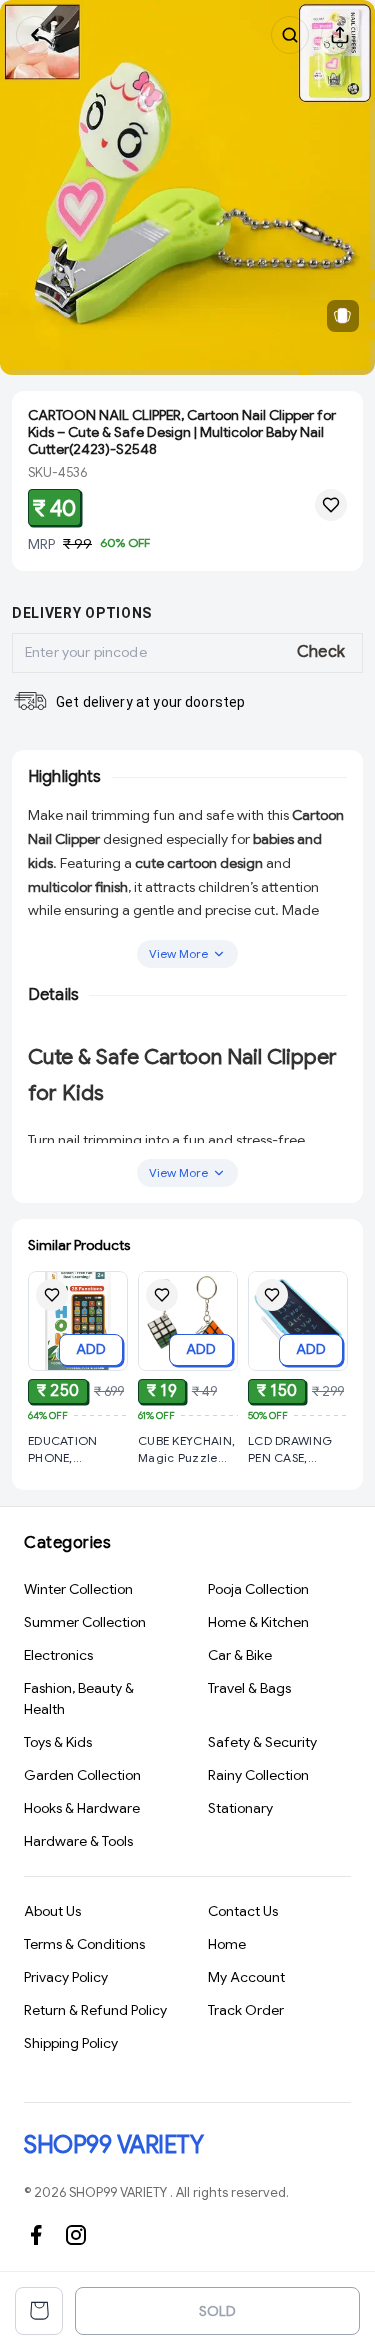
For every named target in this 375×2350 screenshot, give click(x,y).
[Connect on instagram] (76, 2235)
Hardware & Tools (78, 1841)
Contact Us (243, 1911)
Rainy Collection (258, 1775)
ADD (91, 1349)
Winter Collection (78, 1589)
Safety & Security (262, 1742)
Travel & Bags (249, 1688)
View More (178, 953)
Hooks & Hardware (82, 1808)
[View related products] (343, 316)
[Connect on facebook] (36, 2235)
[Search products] (290, 35)
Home (227, 1944)
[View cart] (39, 2311)
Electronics (58, 1655)
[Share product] (340, 35)
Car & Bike (240, 1655)
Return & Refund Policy (95, 2010)
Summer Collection (85, 1622)
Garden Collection (82, 1775)
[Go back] (35, 35)
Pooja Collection (258, 1589)
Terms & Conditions (84, 1944)
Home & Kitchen (258, 1622)
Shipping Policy (71, 2043)
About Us (52, 1911)
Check (321, 652)
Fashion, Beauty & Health (79, 1698)
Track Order (246, 2010)
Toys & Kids (58, 1742)
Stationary (240, 1808)
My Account (246, 1977)
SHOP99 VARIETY (113, 2145)
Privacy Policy (66, 1977)
